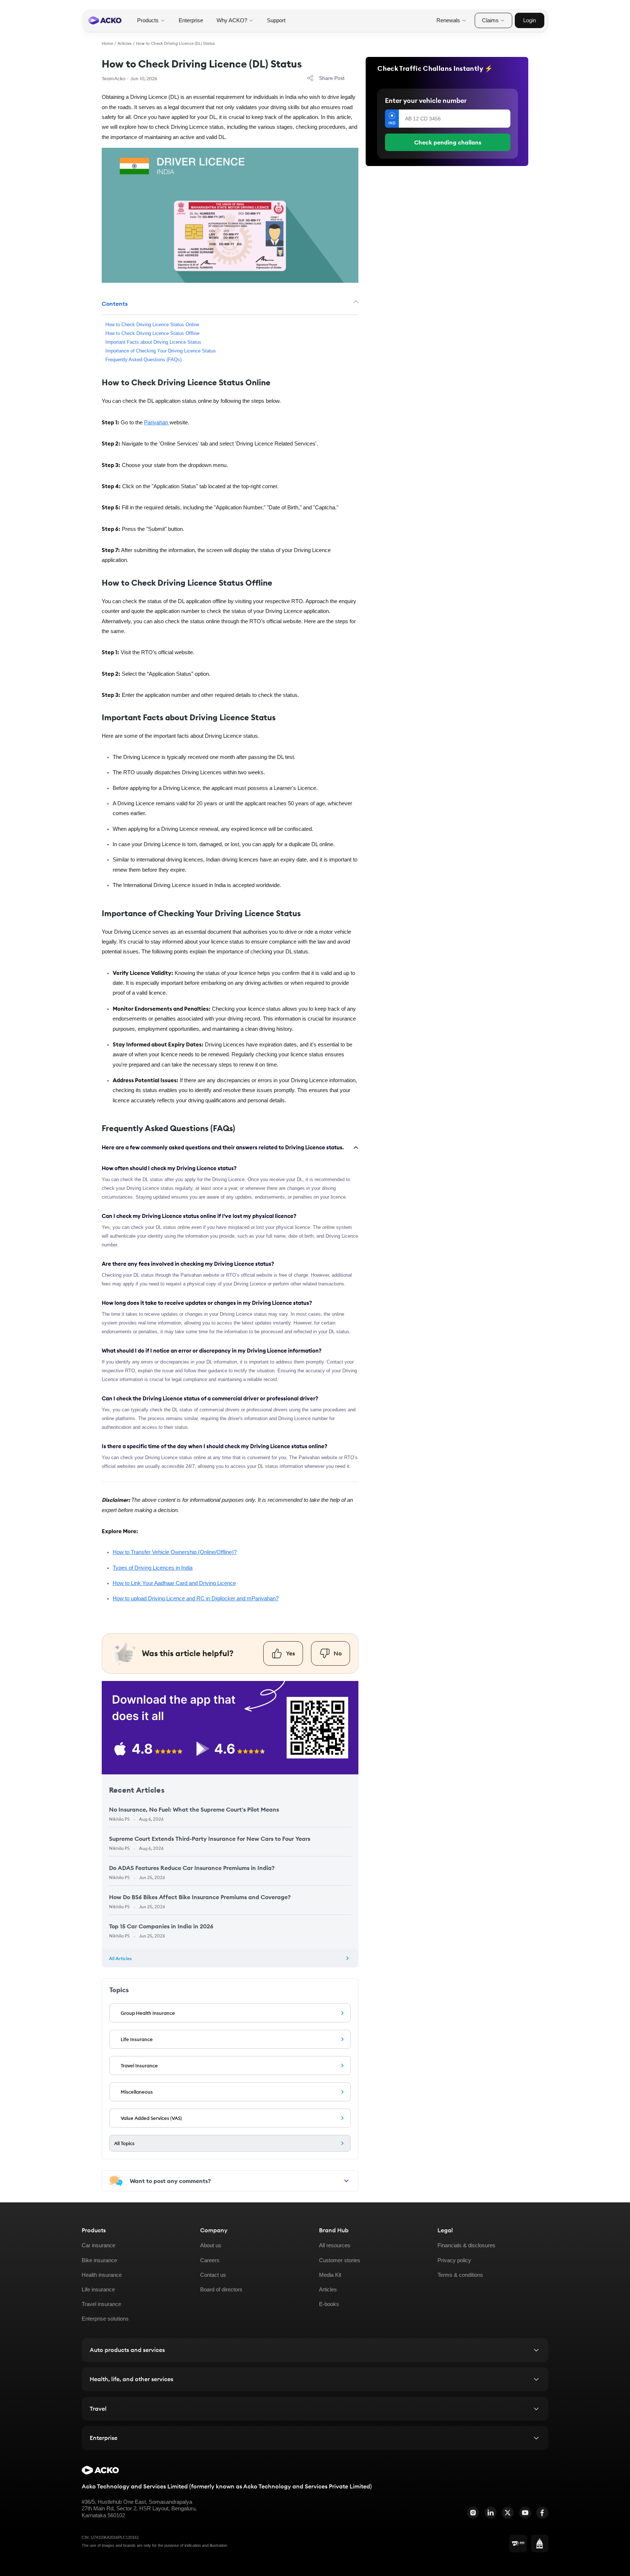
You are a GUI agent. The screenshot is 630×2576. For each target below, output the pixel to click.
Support (276, 20)
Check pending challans (448, 142)
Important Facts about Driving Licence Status (153, 342)
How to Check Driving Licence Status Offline (152, 333)
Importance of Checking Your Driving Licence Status (161, 351)
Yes (290, 1653)
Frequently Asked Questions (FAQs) (143, 360)
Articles (125, 43)
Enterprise (191, 20)
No (338, 1653)
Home (107, 43)
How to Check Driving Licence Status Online (152, 325)
